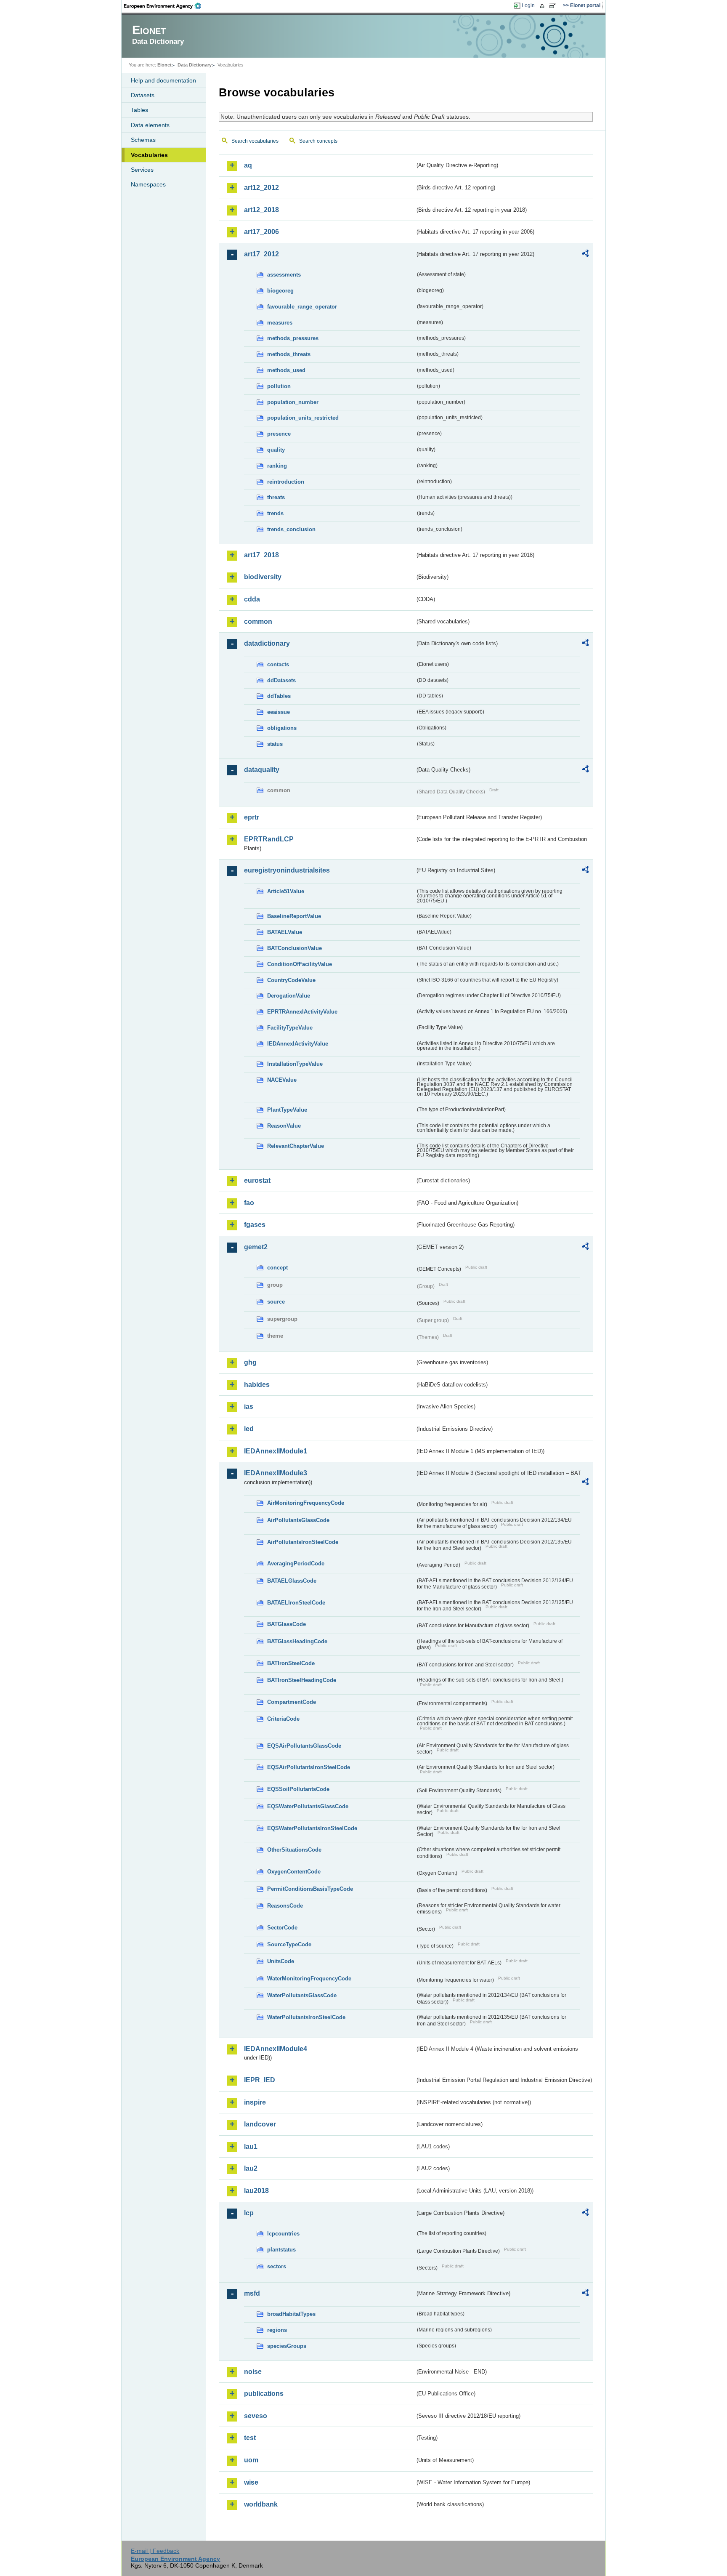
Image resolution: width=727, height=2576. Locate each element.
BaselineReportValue (294, 916)
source (276, 1302)
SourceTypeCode (289, 1944)
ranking (277, 466)
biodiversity (263, 577)
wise (251, 2482)
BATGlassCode (287, 1624)
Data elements (150, 125)
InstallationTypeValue (295, 1064)
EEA (165, 6)
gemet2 (256, 1247)
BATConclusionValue (295, 948)
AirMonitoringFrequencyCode (306, 1503)
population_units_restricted (303, 418)
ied (249, 1429)
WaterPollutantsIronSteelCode (306, 2017)
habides (257, 1385)
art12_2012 (261, 188)
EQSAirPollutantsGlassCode (304, 1746)
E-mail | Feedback (155, 2551)
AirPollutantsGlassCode (298, 1520)
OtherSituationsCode (294, 1850)
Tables (139, 110)
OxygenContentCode (294, 1872)
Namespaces (148, 184)
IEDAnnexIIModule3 (276, 1473)
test (250, 2438)
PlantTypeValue (287, 1110)
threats (276, 497)
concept (277, 1268)
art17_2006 (261, 232)
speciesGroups (287, 2346)
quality (276, 450)
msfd (252, 2293)
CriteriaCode (283, 1719)
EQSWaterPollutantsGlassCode (308, 1806)
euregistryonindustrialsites (287, 870)
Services (142, 170)
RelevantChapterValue (296, 1146)
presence (279, 434)
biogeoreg (280, 291)
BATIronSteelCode (291, 1663)
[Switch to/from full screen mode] (554, 6)
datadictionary (267, 643)
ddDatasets (281, 680)
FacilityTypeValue (290, 1028)
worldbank (261, 2504)
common (258, 621)
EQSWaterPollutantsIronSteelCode (312, 1828)
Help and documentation (163, 80)
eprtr (252, 817)
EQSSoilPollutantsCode (298, 1789)
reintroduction (286, 482)
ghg (250, 1362)
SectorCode (282, 1928)
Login (528, 5)
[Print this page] (543, 6)
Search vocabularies (255, 141)
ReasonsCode (285, 1906)
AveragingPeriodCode (296, 1563)
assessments (284, 275)
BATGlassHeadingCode (297, 1641)
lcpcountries (283, 2234)
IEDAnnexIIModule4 (276, 2049)
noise (253, 2372)
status (275, 744)
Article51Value (286, 891)
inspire (255, 2102)
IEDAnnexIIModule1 (276, 1451)
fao (249, 1203)
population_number (293, 402)
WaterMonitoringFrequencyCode (309, 1979)
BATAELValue (285, 932)
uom (251, 2460)
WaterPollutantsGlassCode (302, 1995)
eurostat (257, 1180)
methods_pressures (293, 338)
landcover (260, 2124)
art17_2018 (261, 555)
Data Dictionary (195, 65)
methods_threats (289, 354)
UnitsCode (281, 1961)
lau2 (251, 2168)
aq (248, 165)
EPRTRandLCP (269, 839)
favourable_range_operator (302, 307)
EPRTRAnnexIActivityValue (302, 1012)
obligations (282, 728)
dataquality (262, 770)
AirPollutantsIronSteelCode (303, 1542)
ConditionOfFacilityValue (300, 964)
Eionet (165, 65)
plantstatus (281, 2250)
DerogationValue (289, 996)
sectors (277, 2266)
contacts (278, 664)
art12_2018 (261, 210)
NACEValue (282, 1080)
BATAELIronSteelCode (296, 1603)
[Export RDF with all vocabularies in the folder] (585, 255)
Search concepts (318, 141)
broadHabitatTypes (291, 2314)
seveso (256, 2416)
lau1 (251, 2146)
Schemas (143, 140)
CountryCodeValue (291, 980)
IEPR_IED (260, 2080)
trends (275, 513)
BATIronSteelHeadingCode (302, 1680)
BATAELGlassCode (292, 1581)
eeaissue (279, 712)
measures (280, 323)
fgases (255, 1225)
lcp (249, 2213)
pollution (279, 386)
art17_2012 (261, 254)
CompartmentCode (292, 1702)
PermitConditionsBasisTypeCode (310, 1889)
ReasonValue (284, 1126)
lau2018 (256, 2191)
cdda (252, 599)
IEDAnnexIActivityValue (298, 1044)
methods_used (286, 370)
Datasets (143, 95)
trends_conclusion (291, 529)
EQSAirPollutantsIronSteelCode (309, 1767)
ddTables (279, 696)
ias (249, 1406)
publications (264, 2394)
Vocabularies (149, 155)
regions (277, 2330)
